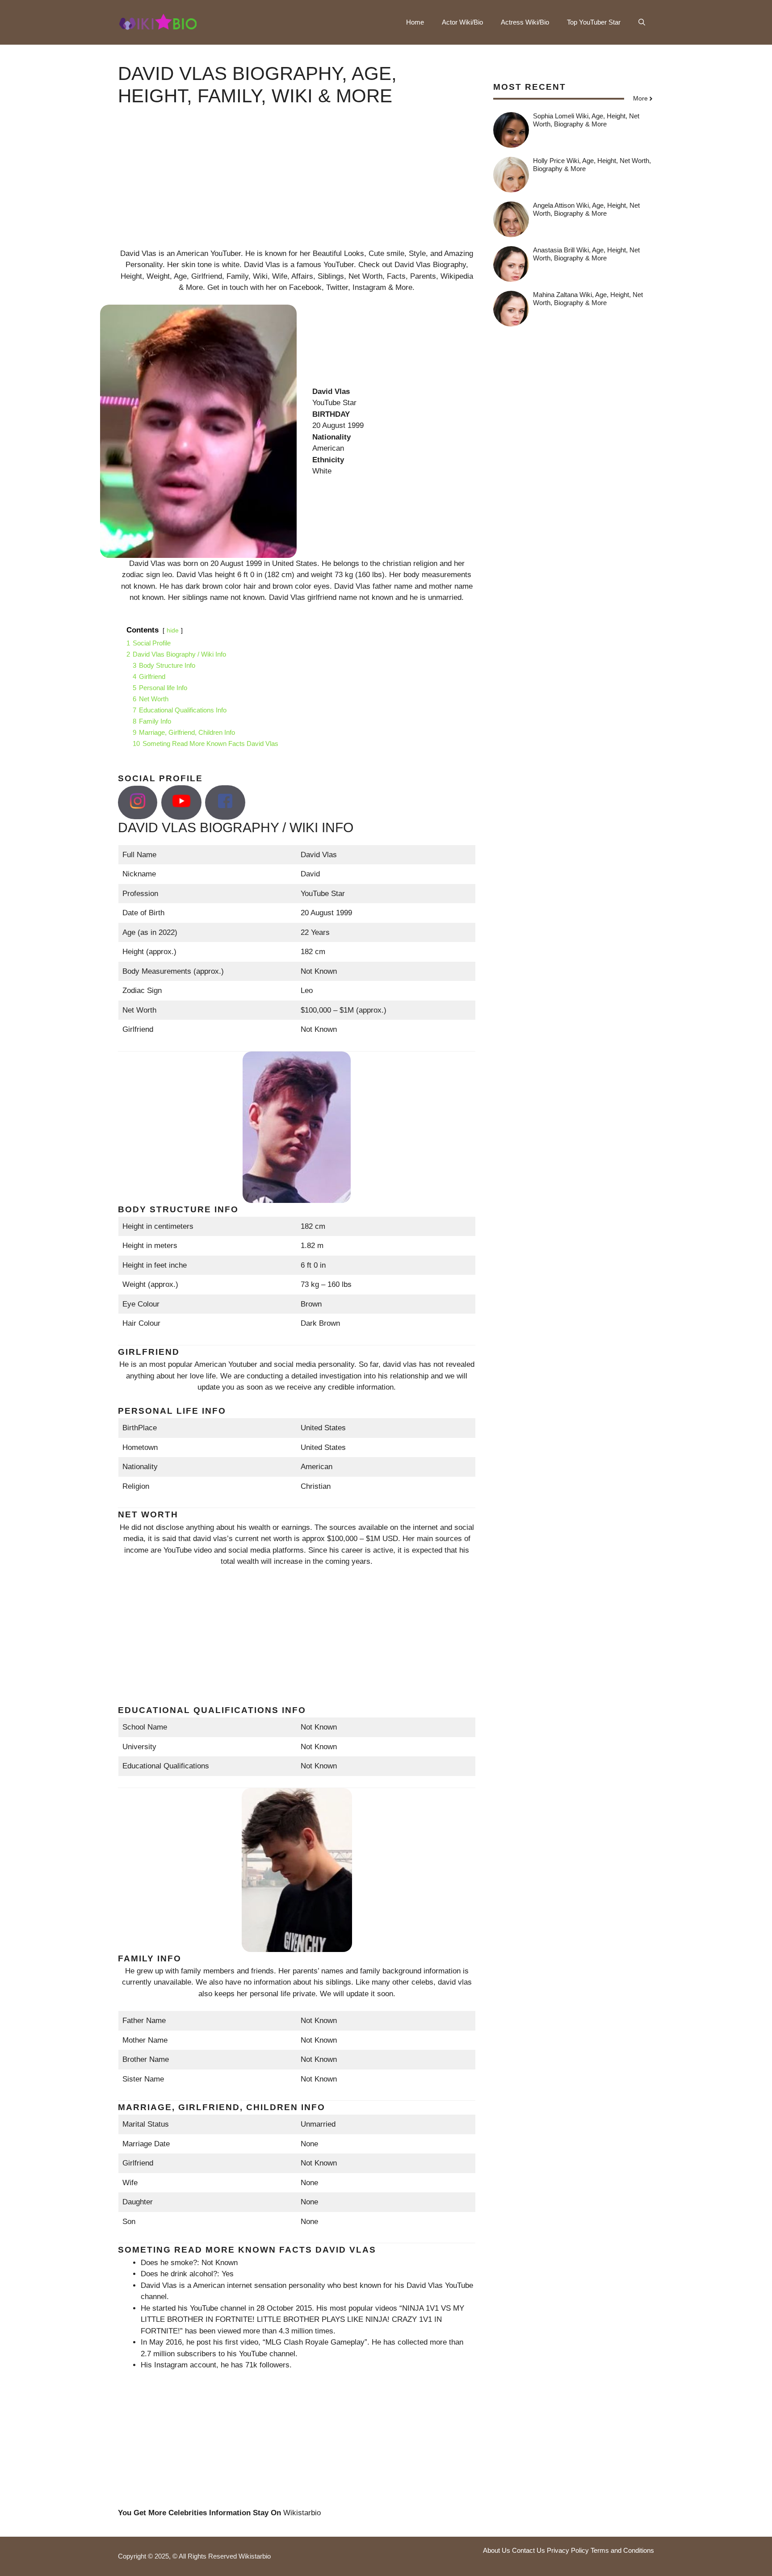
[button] (642, 22)
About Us (497, 2550)
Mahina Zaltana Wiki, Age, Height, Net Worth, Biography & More (588, 299)
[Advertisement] (297, 185)
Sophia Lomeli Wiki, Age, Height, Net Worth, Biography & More (586, 120)
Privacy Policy (568, 2550)
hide (173, 630)
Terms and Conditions (622, 2550)
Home (415, 22)
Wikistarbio (302, 2513)
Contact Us (529, 2550)
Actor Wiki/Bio (462, 22)
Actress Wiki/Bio (525, 22)
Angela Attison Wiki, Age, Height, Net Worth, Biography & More (586, 209)
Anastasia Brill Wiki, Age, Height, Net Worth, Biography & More (586, 254)
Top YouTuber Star (594, 22)
